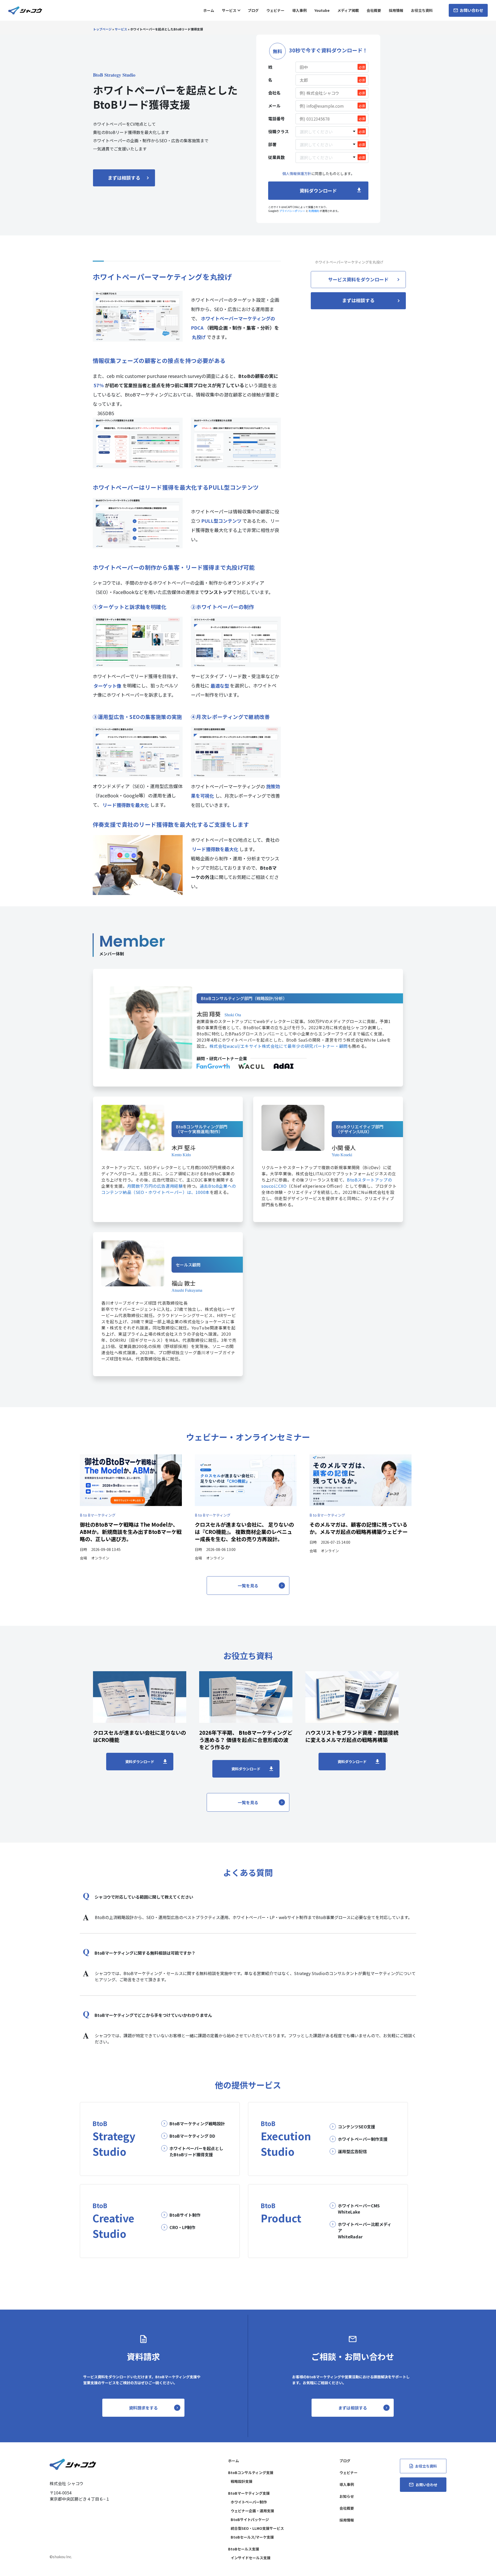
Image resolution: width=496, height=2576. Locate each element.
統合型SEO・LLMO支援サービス (257, 2528)
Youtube (322, 10)
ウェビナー (275, 10)
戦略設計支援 (242, 2481)
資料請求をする (143, 2408)
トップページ (102, 29)
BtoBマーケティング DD (192, 2136)
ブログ (253, 10)
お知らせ (347, 2496)
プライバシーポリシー (292, 211)
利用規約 (314, 211)
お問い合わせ (471, 10)
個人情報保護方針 (297, 173)
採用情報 (396, 10)
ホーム (209, 10)
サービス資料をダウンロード (358, 279)
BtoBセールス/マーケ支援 (252, 2537)
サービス (229, 10)
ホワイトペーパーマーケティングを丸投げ (349, 262)
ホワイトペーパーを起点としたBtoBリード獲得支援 (196, 2151)
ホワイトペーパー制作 (249, 2502)
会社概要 (374, 10)
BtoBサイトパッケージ (250, 2519)
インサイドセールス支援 (251, 2558)
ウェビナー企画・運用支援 (252, 2511)
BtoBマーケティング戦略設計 (197, 2123)
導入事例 (299, 10)
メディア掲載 (348, 10)
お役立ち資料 (422, 10)
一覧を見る (248, 1586)
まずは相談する (124, 178)
